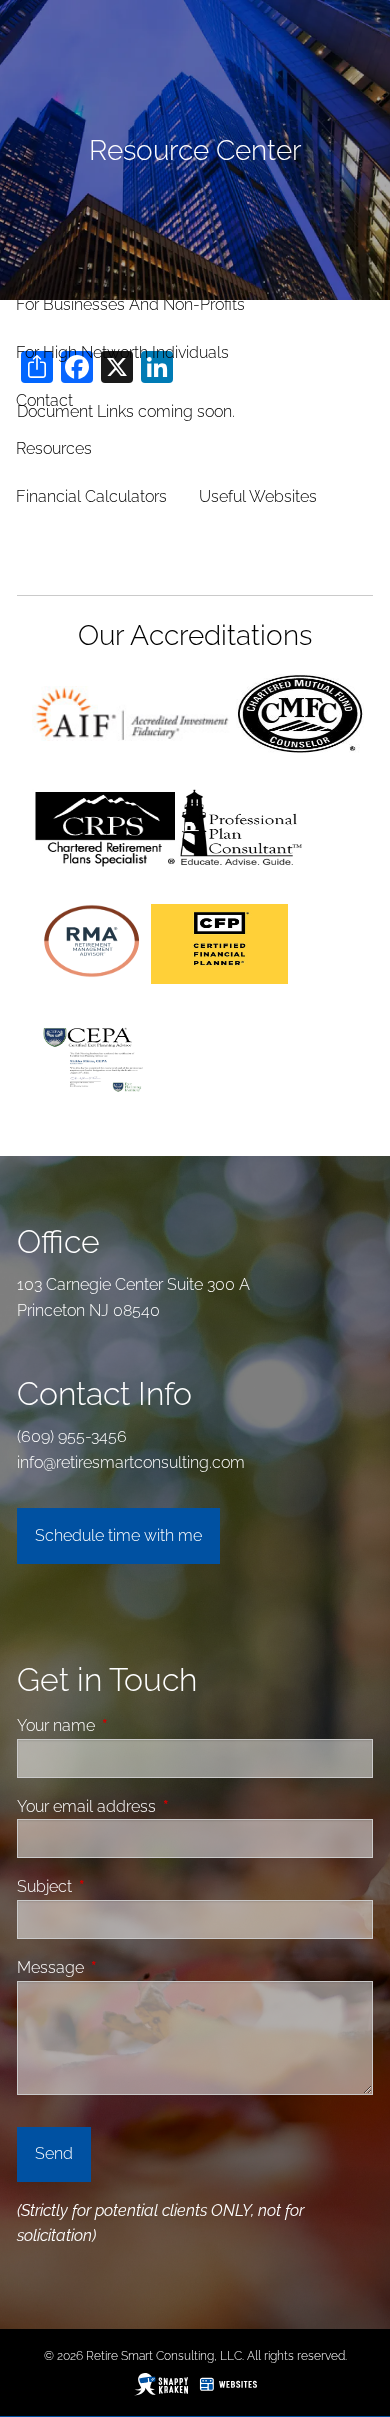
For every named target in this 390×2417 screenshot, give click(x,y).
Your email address (162, 1806)
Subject (120, 1886)
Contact (44, 400)
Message (126, 1967)
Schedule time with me (118, 1535)
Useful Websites (258, 496)
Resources (54, 448)
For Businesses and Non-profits (130, 304)
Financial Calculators (91, 496)
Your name (131, 1725)
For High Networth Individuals (122, 352)
